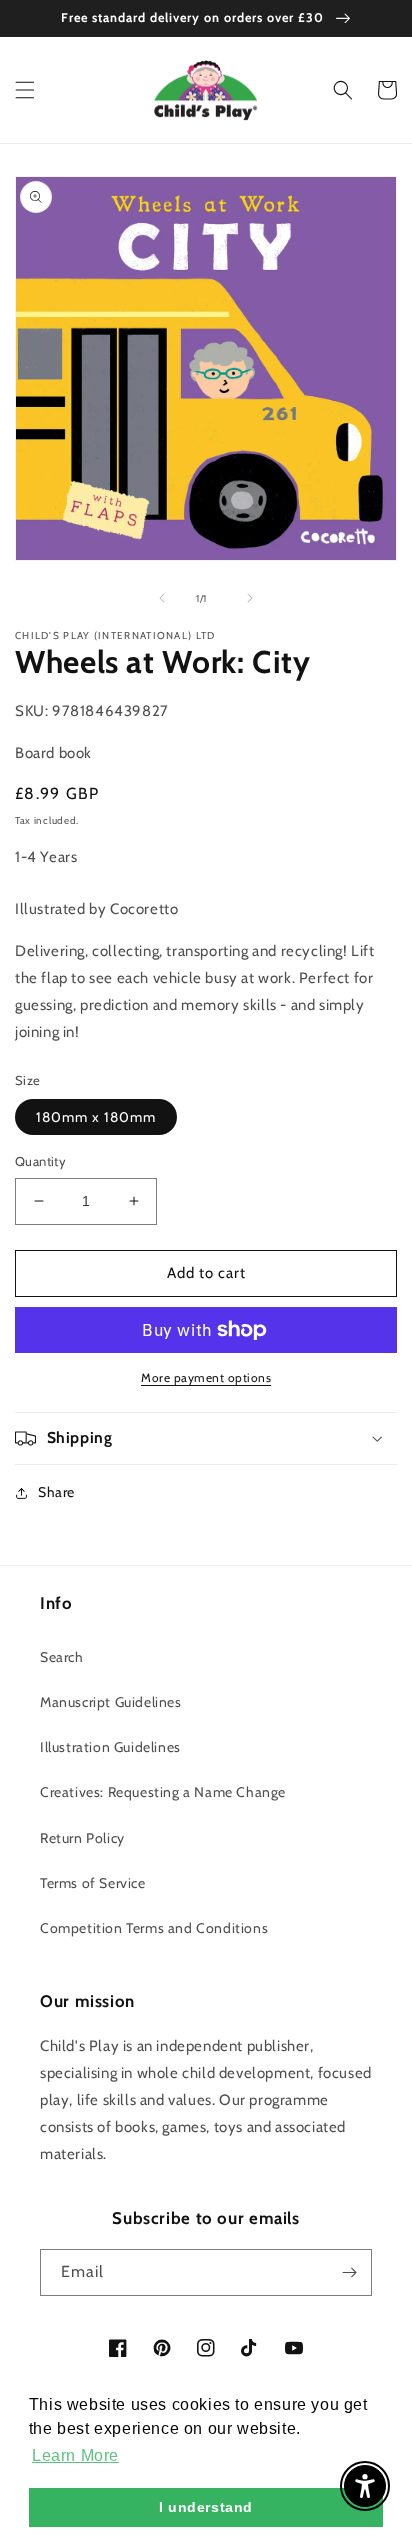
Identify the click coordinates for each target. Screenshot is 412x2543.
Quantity (40, 1161)
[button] (25, 90)
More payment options (206, 1377)
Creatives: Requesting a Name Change (163, 1792)
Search (62, 1657)
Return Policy (82, 1838)
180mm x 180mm (96, 1117)
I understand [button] (206, 2507)
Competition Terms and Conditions (154, 1928)
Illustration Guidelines (110, 1747)
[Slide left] (162, 598)
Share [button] (56, 1492)
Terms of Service (93, 1883)
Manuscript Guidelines (111, 1702)
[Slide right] (250, 598)
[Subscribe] (349, 2272)
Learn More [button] (75, 2455)
